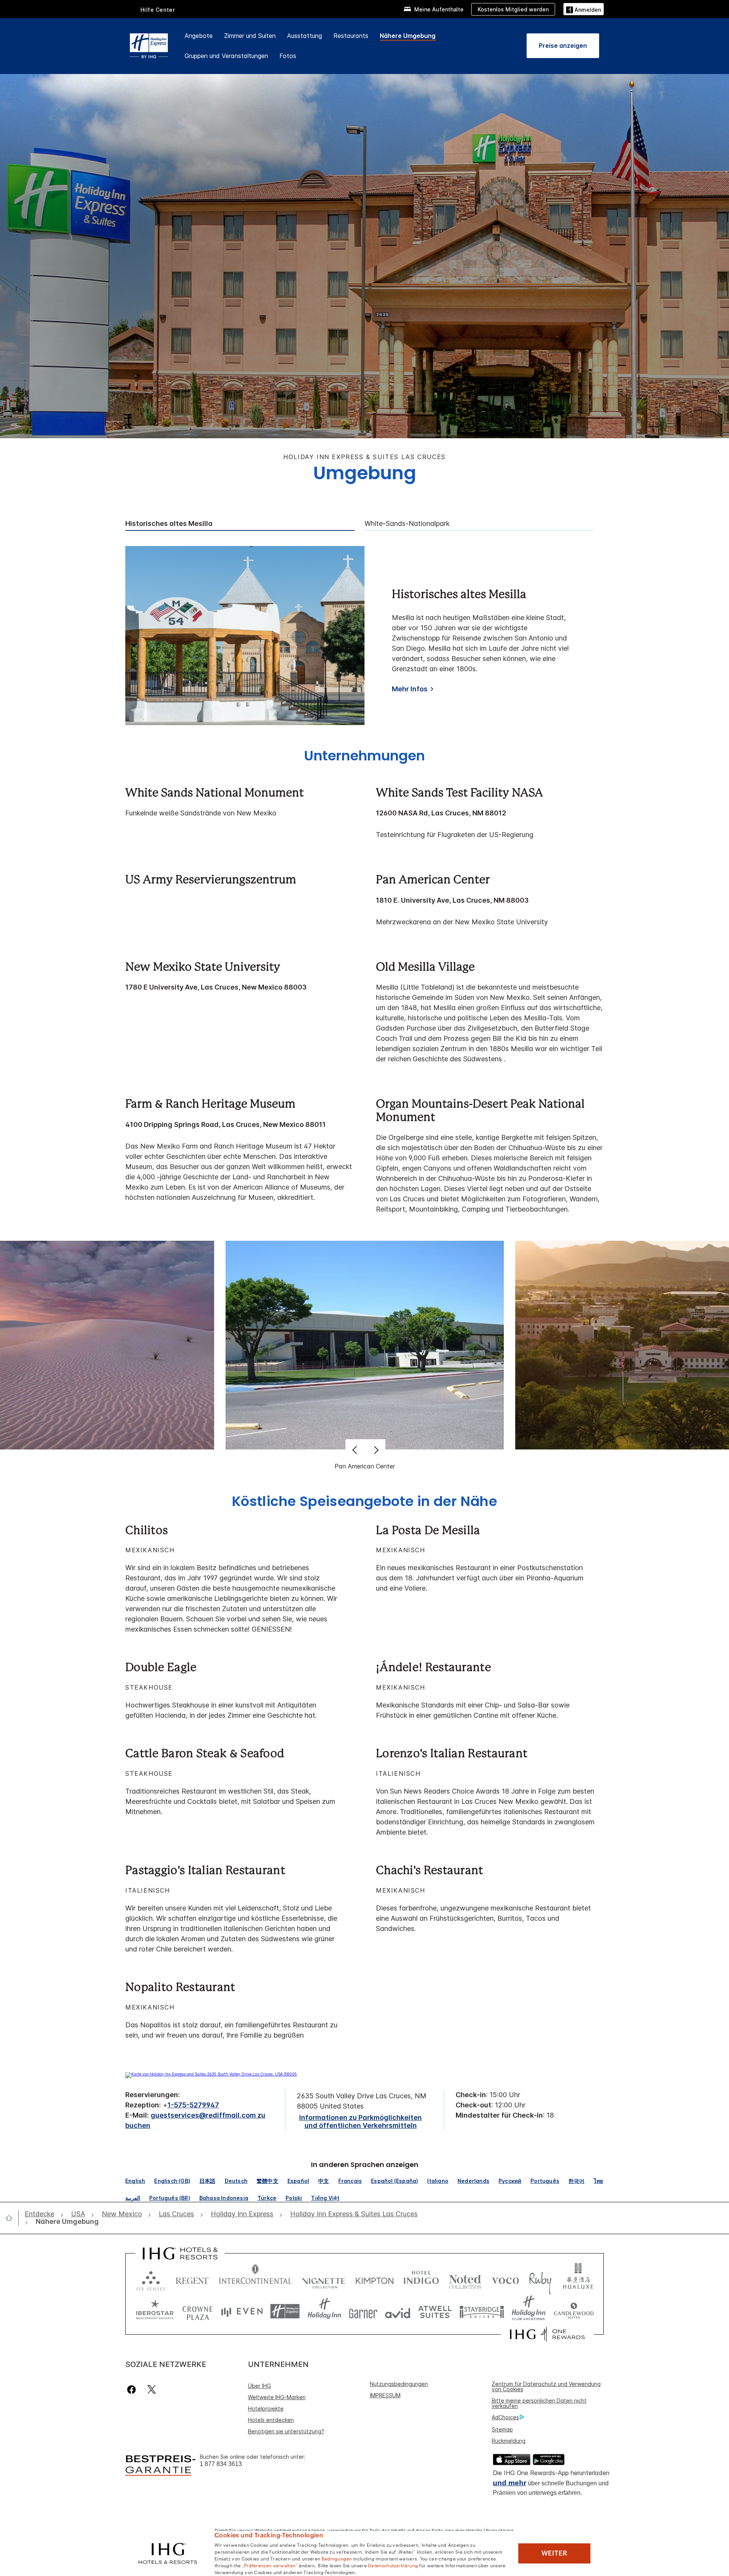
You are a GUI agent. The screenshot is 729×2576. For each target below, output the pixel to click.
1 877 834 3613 (221, 2464)
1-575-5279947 (193, 2105)
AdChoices (505, 2417)
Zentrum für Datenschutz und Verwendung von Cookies (546, 2386)
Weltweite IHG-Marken (277, 2397)
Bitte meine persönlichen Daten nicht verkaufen (539, 2403)
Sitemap (502, 2429)
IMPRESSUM (385, 2395)
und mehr (510, 2483)
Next (375, 1450)
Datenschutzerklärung (393, 2565)
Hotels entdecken (271, 2420)
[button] (584, 9)
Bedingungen (337, 2558)
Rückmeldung (509, 2441)
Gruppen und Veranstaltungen (226, 56)
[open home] (12, 2218)
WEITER (554, 2553)
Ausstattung (305, 36)
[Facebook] (133, 2390)
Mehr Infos (410, 689)
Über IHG (260, 2386)
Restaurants (351, 36)
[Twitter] (152, 2390)
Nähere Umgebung (408, 36)
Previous (356, 1450)
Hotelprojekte (266, 2408)
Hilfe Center (158, 10)
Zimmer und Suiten (250, 36)
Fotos (288, 56)
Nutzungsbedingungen (399, 2384)
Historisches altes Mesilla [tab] (169, 524)
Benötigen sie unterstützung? (286, 2431)
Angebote (199, 36)
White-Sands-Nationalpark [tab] (407, 524)
